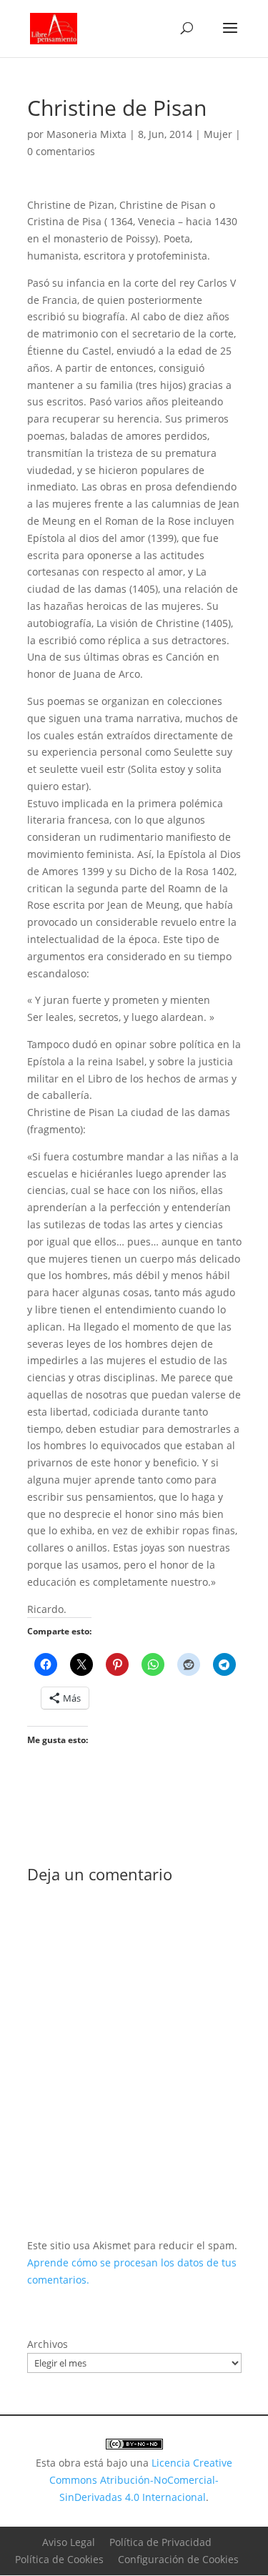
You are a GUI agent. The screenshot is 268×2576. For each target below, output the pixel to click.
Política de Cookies (59, 2559)
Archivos (48, 2344)
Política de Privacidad (160, 2542)
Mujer (218, 134)
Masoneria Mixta (86, 134)
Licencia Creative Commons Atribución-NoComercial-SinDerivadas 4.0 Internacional (141, 2480)
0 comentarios (61, 151)
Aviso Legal (69, 2542)
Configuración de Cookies (178, 2559)
